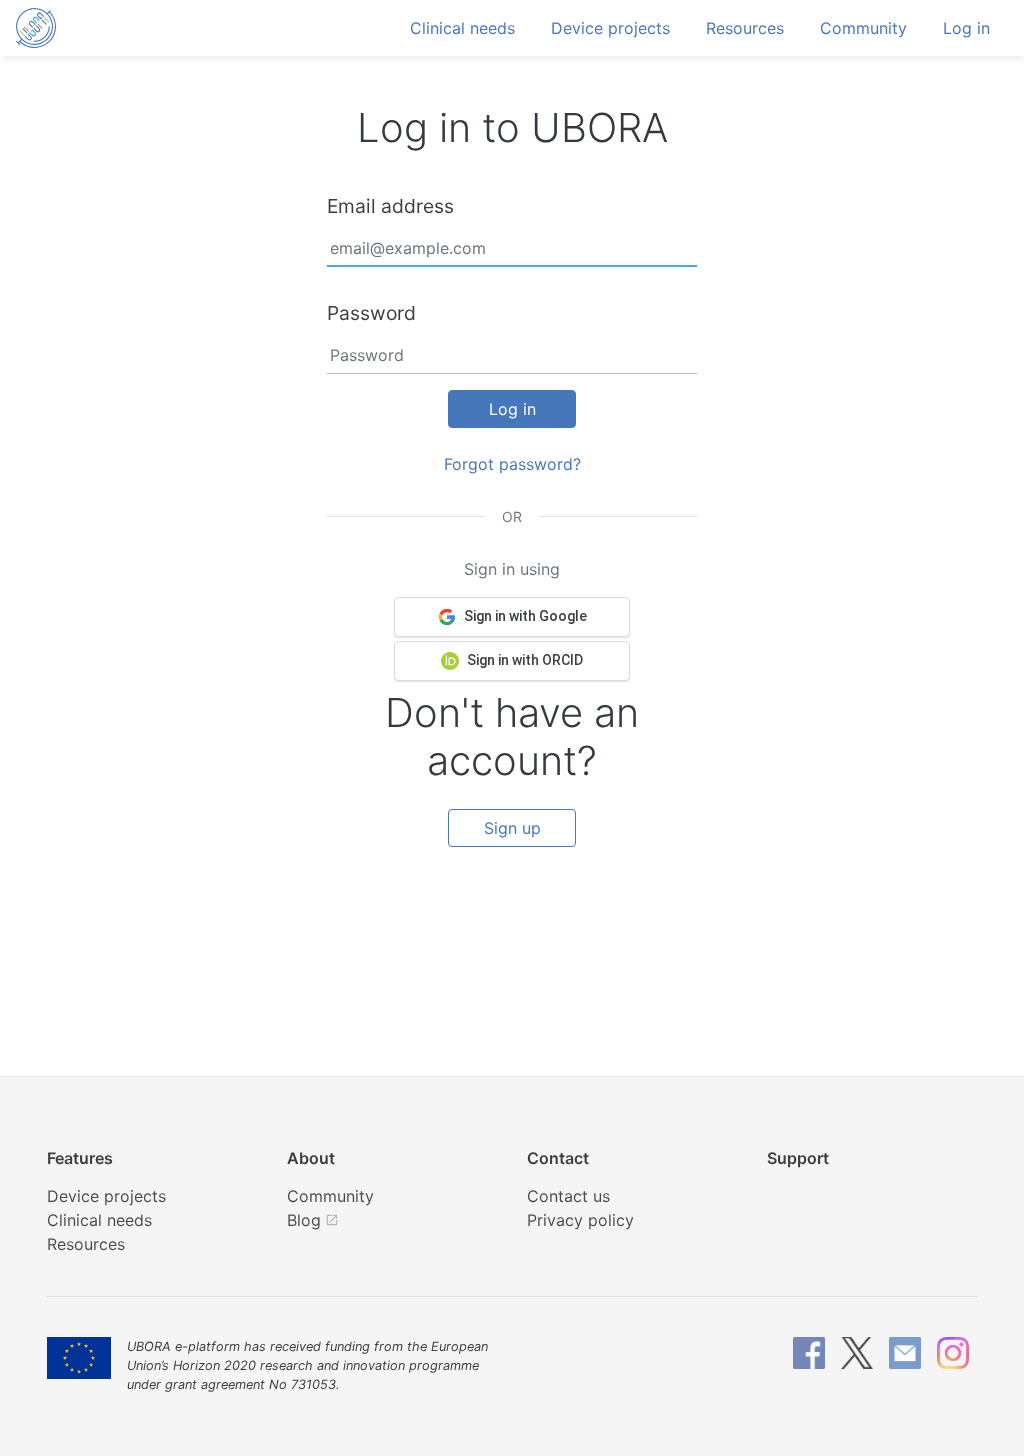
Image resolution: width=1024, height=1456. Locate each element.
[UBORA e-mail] (905, 1353)
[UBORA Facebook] (809, 1353)
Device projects (610, 28)
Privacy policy (580, 1220)
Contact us (568, 1196)
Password (371, 313)
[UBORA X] (857, 1353)
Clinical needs (462, 28)
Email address (390, 206)
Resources (745, 28)
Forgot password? (512, 464)
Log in (966, 28)
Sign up (512, 828)
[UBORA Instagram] (953, 1353)
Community (863, 28)
